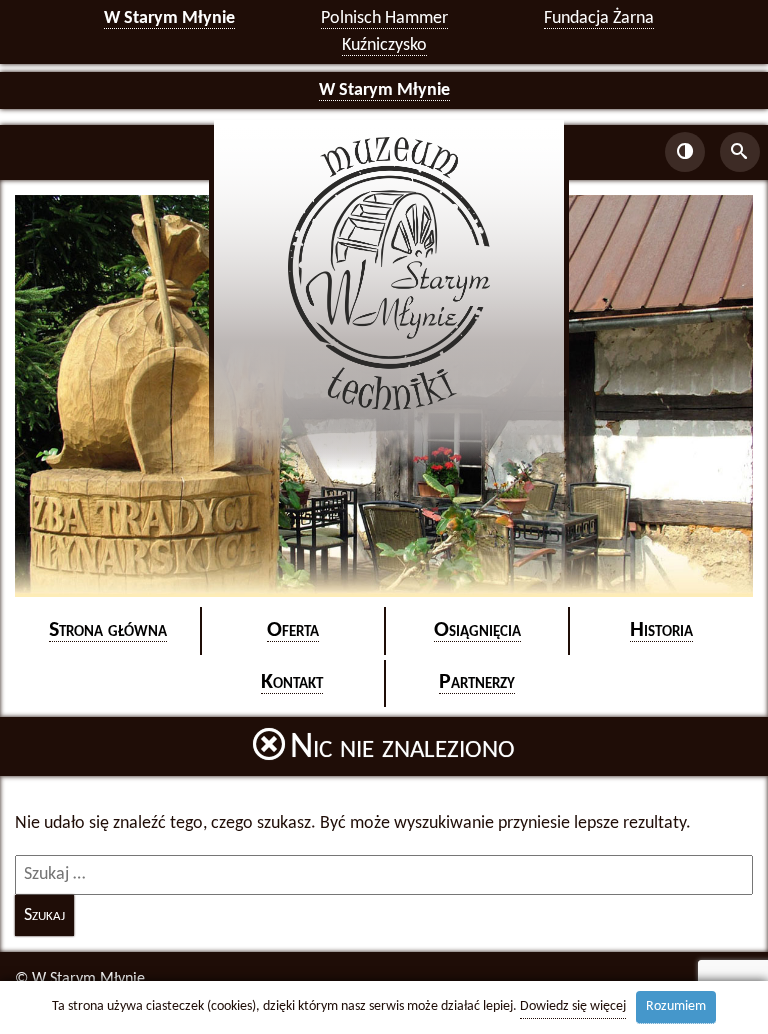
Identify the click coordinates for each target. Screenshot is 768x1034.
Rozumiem (676, 1006)
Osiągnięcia (477, 630)
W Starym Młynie (169, 18)
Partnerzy (477, 682)
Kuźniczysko (384, 45)
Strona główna (108, 630)
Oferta (293, 630)
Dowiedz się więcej (573, 1006)
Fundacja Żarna (599, 18)
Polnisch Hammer (384, 18)
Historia (661, 630)
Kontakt (292, 682)
